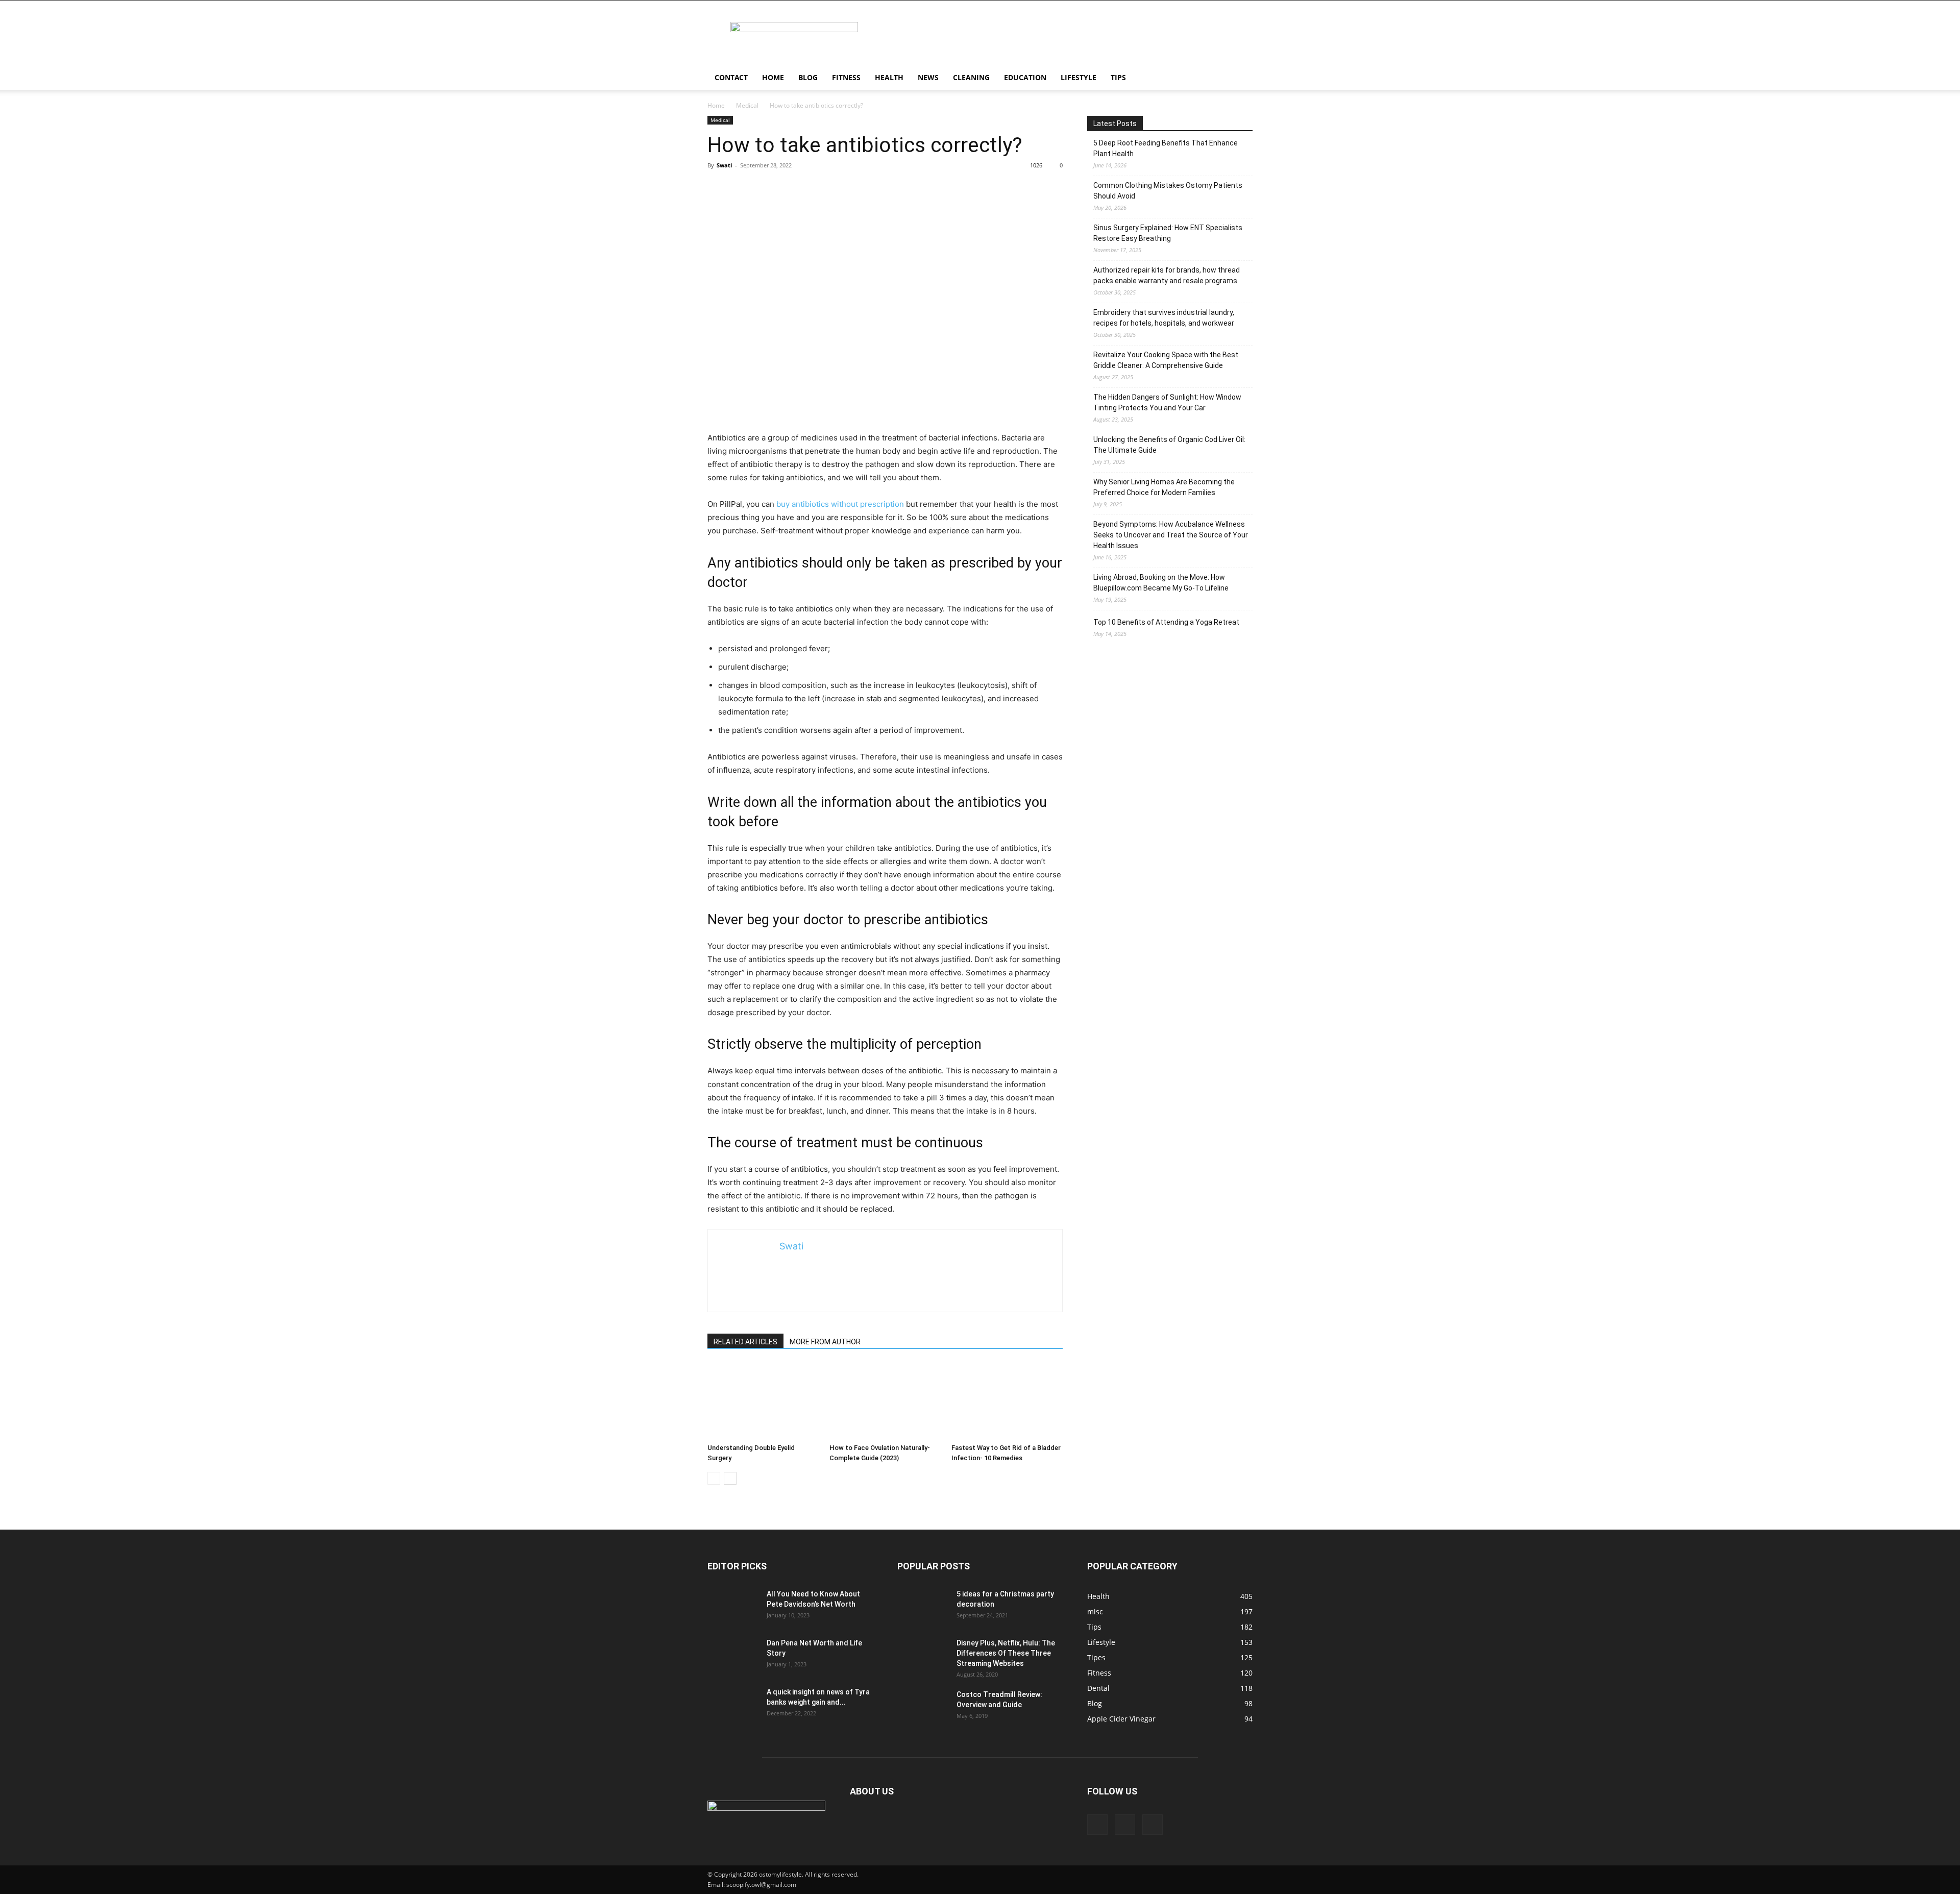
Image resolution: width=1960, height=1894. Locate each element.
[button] (1240, 78)
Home (773, 77)
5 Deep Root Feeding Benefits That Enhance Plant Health (1166, 148)
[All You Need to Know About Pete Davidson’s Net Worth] (733, 1607)
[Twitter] (1153, 1825)
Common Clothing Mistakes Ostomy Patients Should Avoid (1168, 191)
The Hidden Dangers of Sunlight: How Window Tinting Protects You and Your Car (1167, 402)
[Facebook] (1097, 1825)
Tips (1118, 77)
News (928, 77)
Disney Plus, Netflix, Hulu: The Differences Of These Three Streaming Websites (1006, 1653)
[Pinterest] (1125, 1825)
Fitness (846, 77)
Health (889, 77)
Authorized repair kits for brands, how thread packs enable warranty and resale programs (1167, 275)
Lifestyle (1079, 77)
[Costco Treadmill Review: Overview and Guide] (923, 1707)
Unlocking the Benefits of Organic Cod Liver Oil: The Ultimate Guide (1169, 445)
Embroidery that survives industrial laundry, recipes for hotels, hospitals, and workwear (1164, 318)
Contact (731, 77)
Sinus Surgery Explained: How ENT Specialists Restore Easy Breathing (1168, 233)
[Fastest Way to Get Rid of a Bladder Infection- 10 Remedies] (1007, 1401)
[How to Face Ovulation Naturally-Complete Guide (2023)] (885, 1401)
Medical (747, 105)
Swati (724, 165)
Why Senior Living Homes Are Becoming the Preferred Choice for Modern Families (1164, 487)
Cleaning (971, 77)
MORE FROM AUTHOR (825, 1342)
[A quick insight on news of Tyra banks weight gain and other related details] (733, 1705)
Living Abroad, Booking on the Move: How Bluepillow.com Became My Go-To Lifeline (1161, 583)
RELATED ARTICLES (745, 1342)
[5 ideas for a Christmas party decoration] (923, 1607)
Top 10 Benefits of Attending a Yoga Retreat (1166, 622)
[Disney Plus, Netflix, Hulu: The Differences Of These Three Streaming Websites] (923, 1656)
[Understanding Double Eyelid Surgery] (763, 1401)
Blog (808, 77)
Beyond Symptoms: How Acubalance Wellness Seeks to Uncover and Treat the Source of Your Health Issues (1171, 535)
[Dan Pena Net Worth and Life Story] (733, 1656)
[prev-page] (714, 1478)
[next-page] (730, 1478)
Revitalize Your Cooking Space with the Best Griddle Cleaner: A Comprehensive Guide (1166, 360)
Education (1025, 77)
